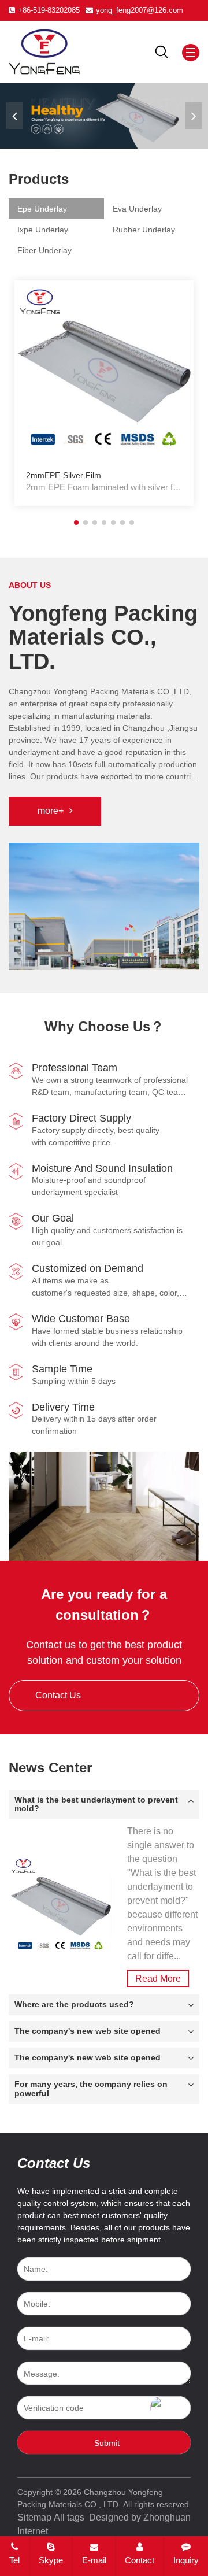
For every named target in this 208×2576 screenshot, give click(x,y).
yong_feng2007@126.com (140, 10)
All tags (69, 2517)
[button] (194, 116)
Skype (51, 2560)
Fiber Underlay (44, 250)
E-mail (94, 2560)
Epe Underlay (42, 209)
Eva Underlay (137, 209)
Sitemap (34, 2517)
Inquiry (186, 2560)
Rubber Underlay (144, 230)
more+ (51, 811)
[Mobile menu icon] (191, 53)
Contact (140, 2560)
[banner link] (104, 116)
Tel (14, 2560)
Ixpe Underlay (43, 230)
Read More (158, 1979)
